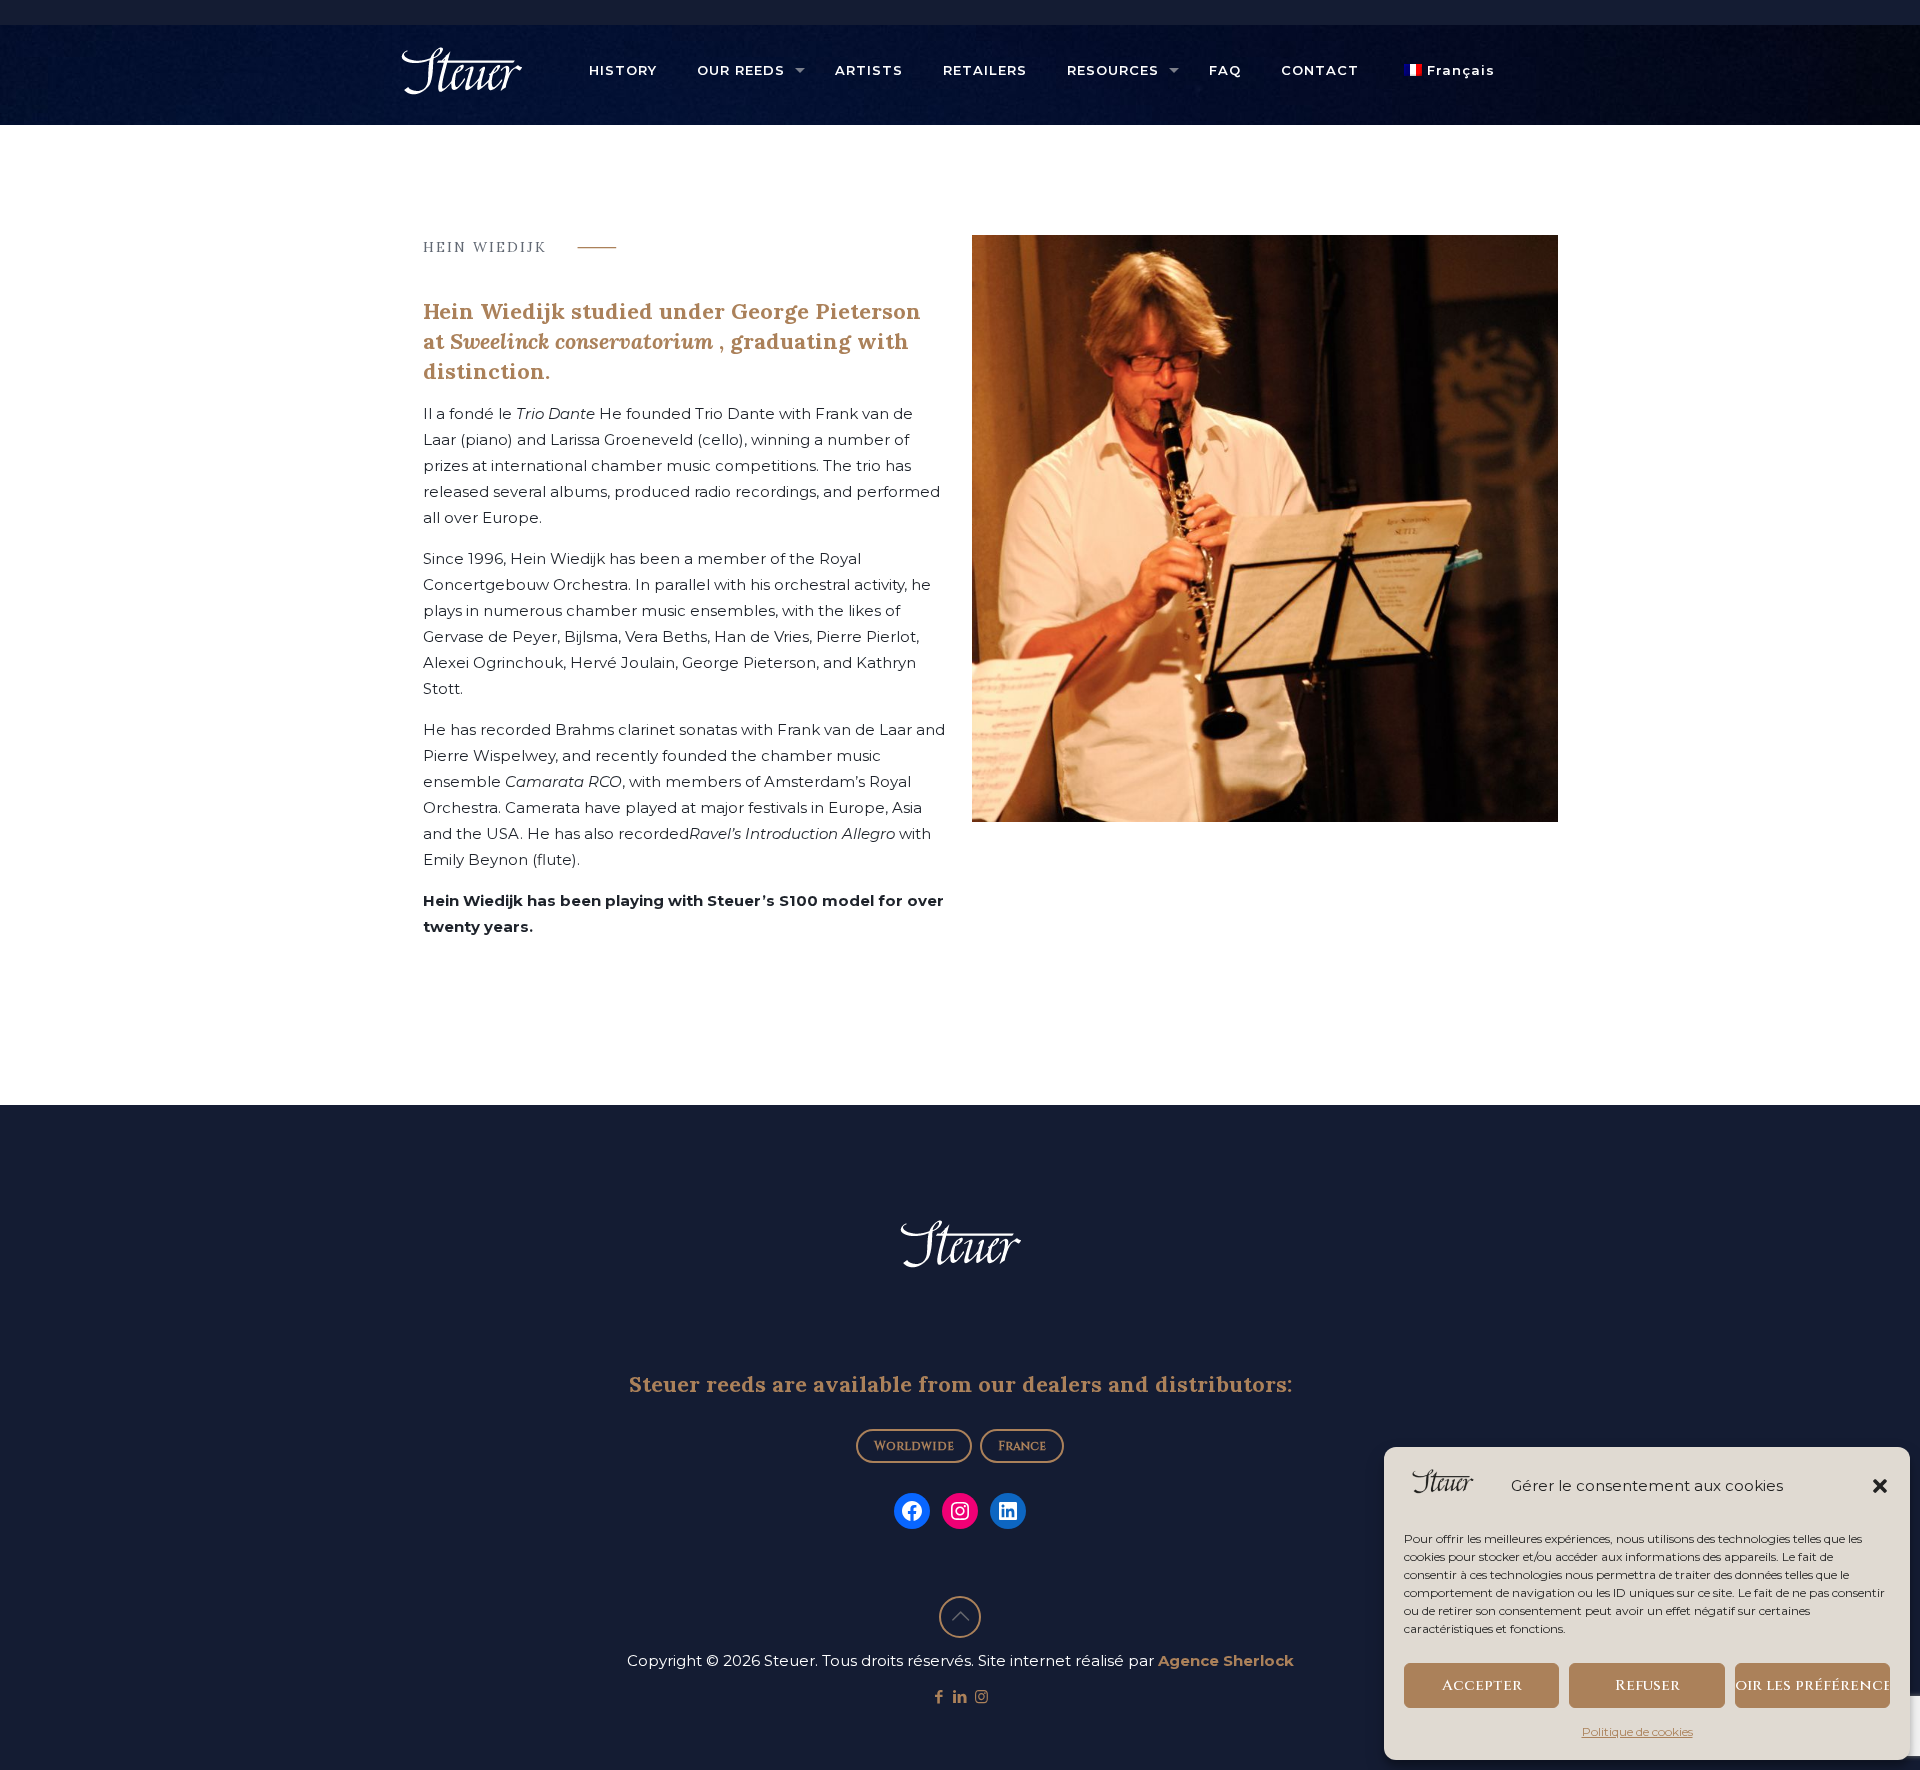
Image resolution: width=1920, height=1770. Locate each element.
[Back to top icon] (960, 1617)
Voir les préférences (1812, 1685)
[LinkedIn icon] (960, 1696)
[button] (1880, 1486)
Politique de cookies (1637, 1731)
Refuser (1647, 1685)
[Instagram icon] (981, 1696)
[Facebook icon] (939, 1696)
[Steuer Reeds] (460, 70)
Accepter (1482, 1685)
